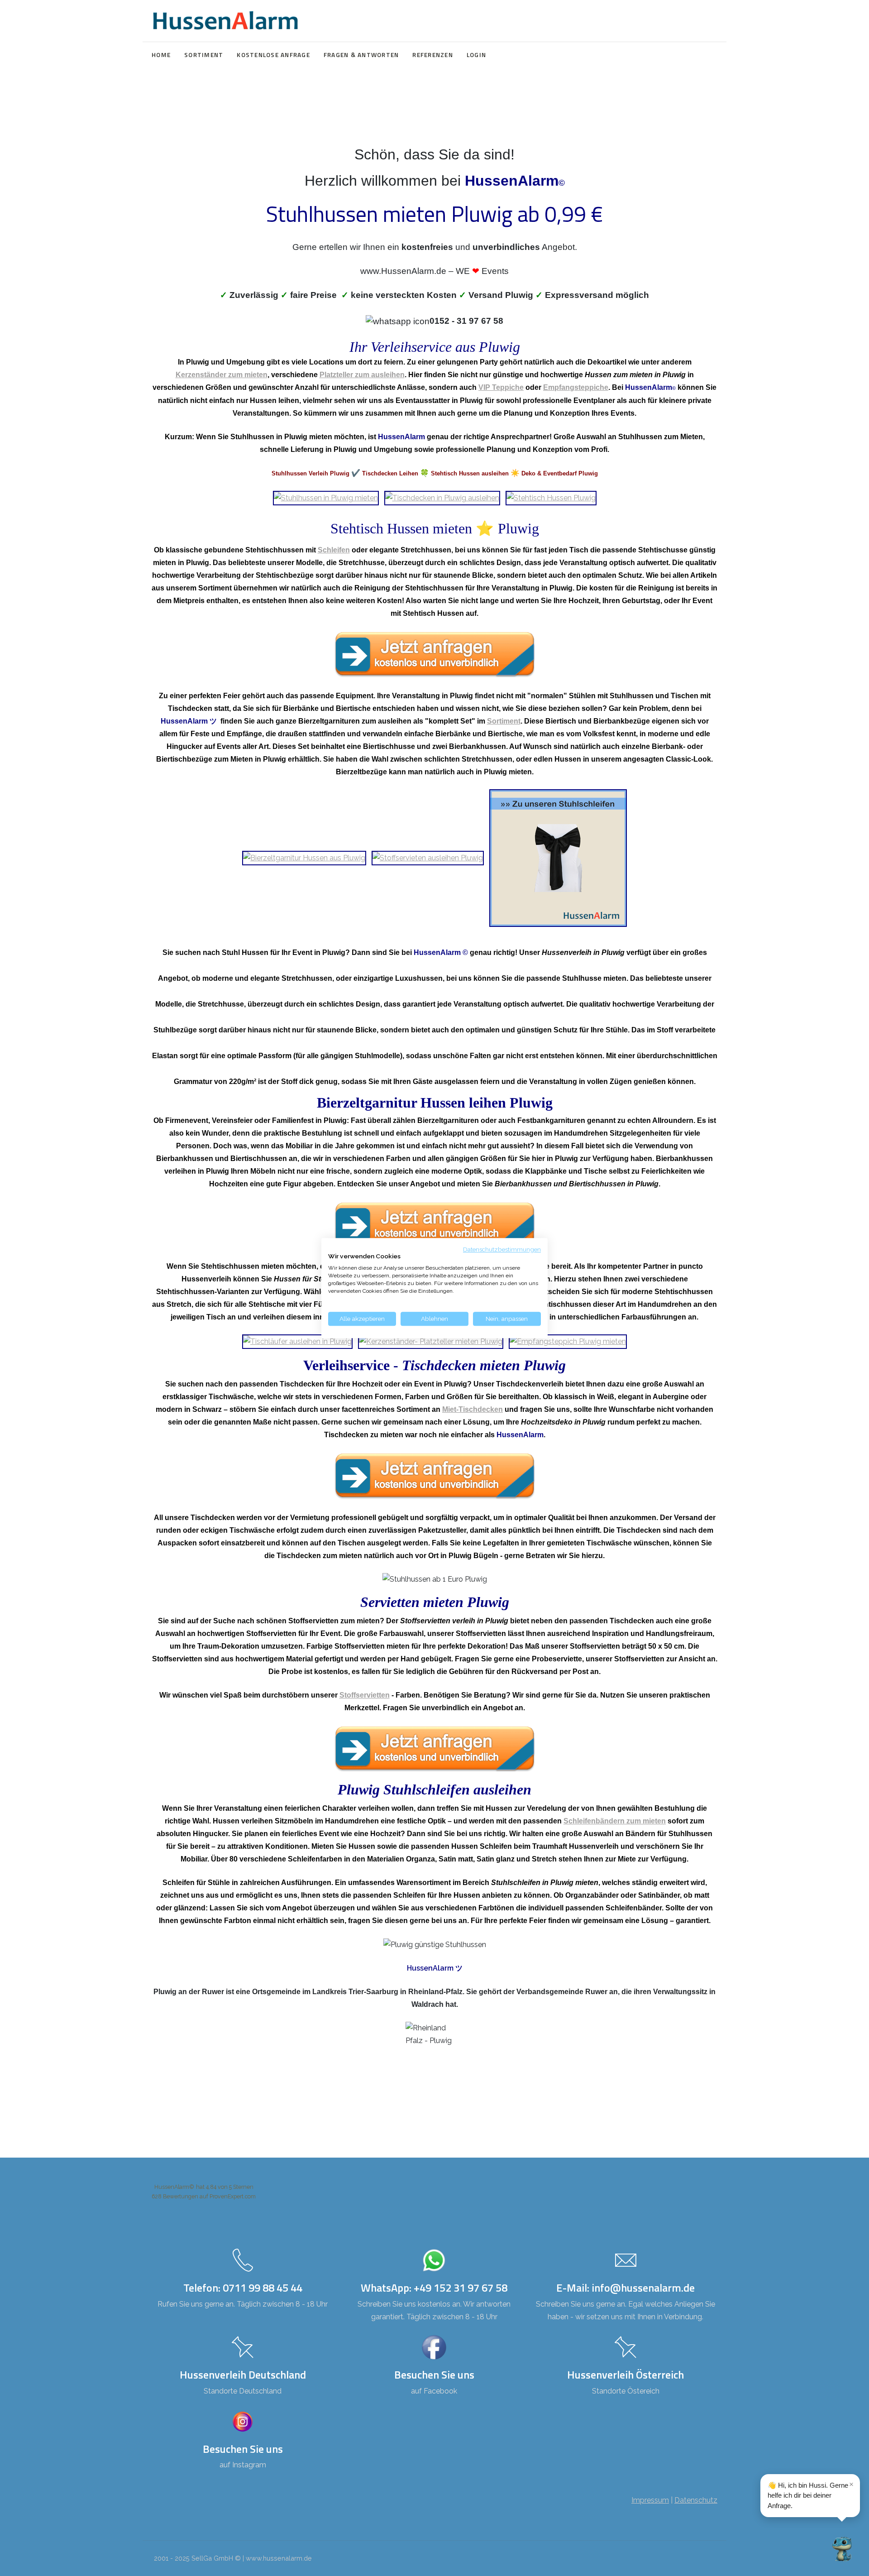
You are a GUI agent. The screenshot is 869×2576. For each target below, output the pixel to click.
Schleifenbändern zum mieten (615, 1821)
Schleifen (334, 550)
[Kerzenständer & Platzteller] (431, 1341)
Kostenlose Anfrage (273, 55)
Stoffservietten (365, 1695)
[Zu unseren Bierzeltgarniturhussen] (304, 857)
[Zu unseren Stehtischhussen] (551, 497)
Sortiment (204, 55)
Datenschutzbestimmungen (502, 1249)
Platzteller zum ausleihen (362, 375)
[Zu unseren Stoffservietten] (428, 857)
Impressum (650, 2500)
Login (476, 55)
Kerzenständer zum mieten (222, 375)
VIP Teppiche (501, 387)
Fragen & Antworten (361, 55)
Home (161, 55)
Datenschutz (696, 2500)
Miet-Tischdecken (473, 1409)
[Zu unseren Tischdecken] (442, 497)
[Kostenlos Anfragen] (434, 655)
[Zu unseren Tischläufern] (297, 1341)
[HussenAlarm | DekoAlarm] (225, 21)
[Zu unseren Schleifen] (558, 857)
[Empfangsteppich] (568, 1341)
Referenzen (433, 55)
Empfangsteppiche (576, 387)
